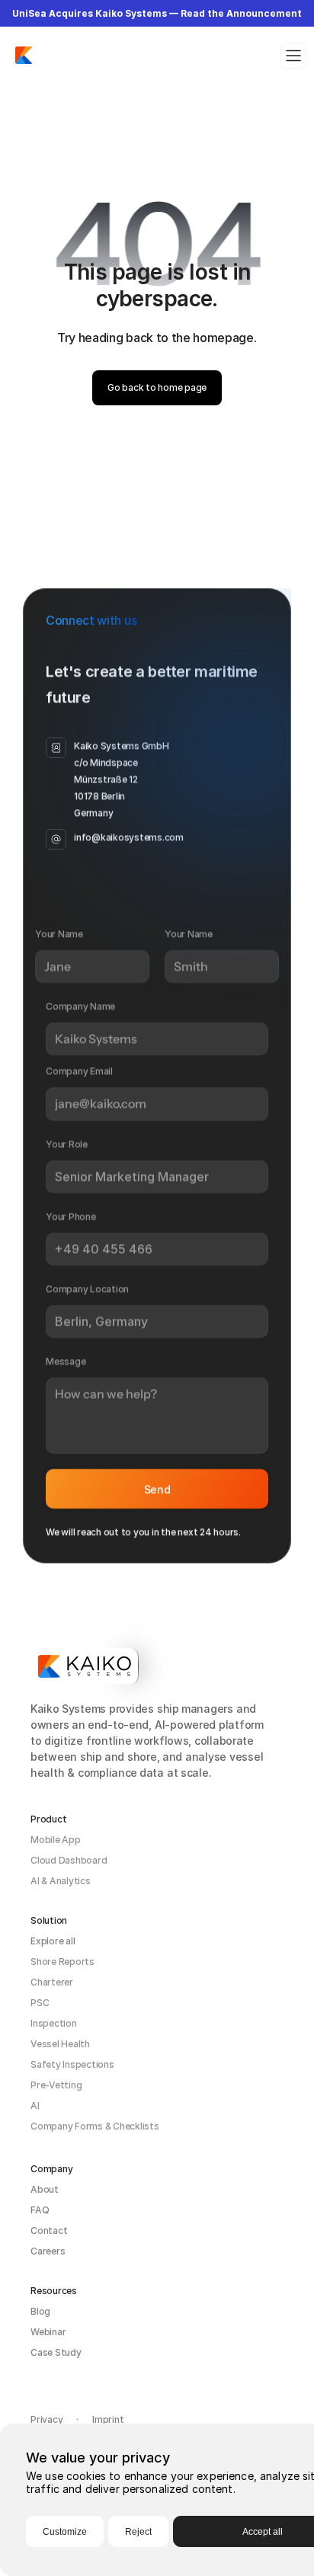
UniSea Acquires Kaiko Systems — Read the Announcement (157, 13)
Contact (49, 2230)
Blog (40, 2311)
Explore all (53, 1941)
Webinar (48, 2332)
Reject (138, 2532)
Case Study (56, 2352)
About (45, 2189)
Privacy (46, 2419)
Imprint (108, 2419)
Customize (65, 2532)
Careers (48, 2251)
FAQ (40, 2210)
